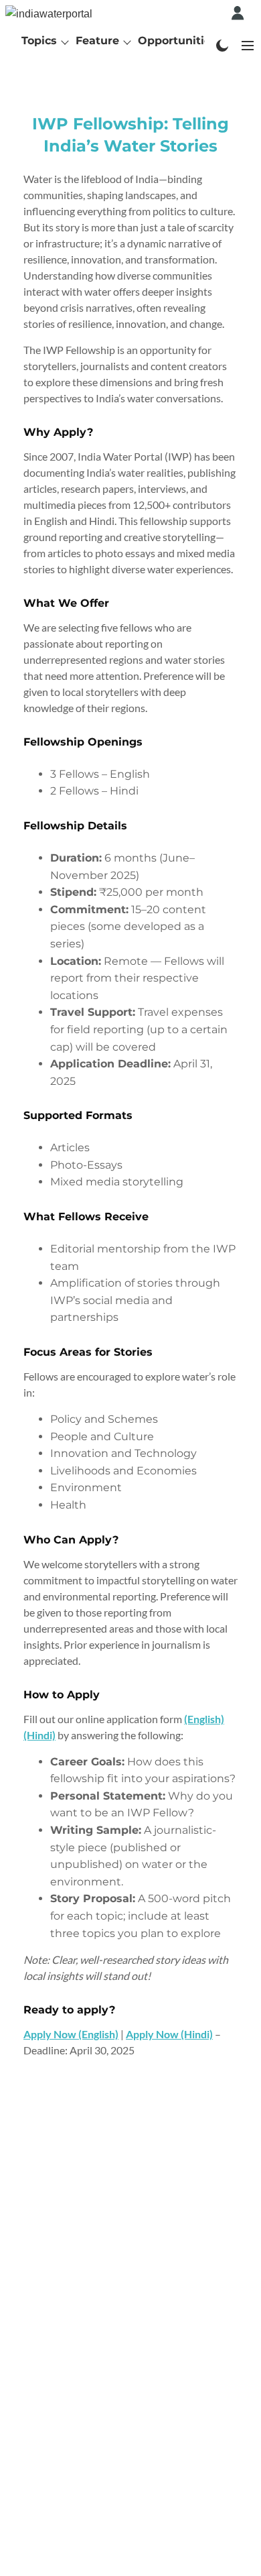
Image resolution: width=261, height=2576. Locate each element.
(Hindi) (39, 1735)
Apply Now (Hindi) (169, 2034)
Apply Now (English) (71, 2034)
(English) (204, 1719)
